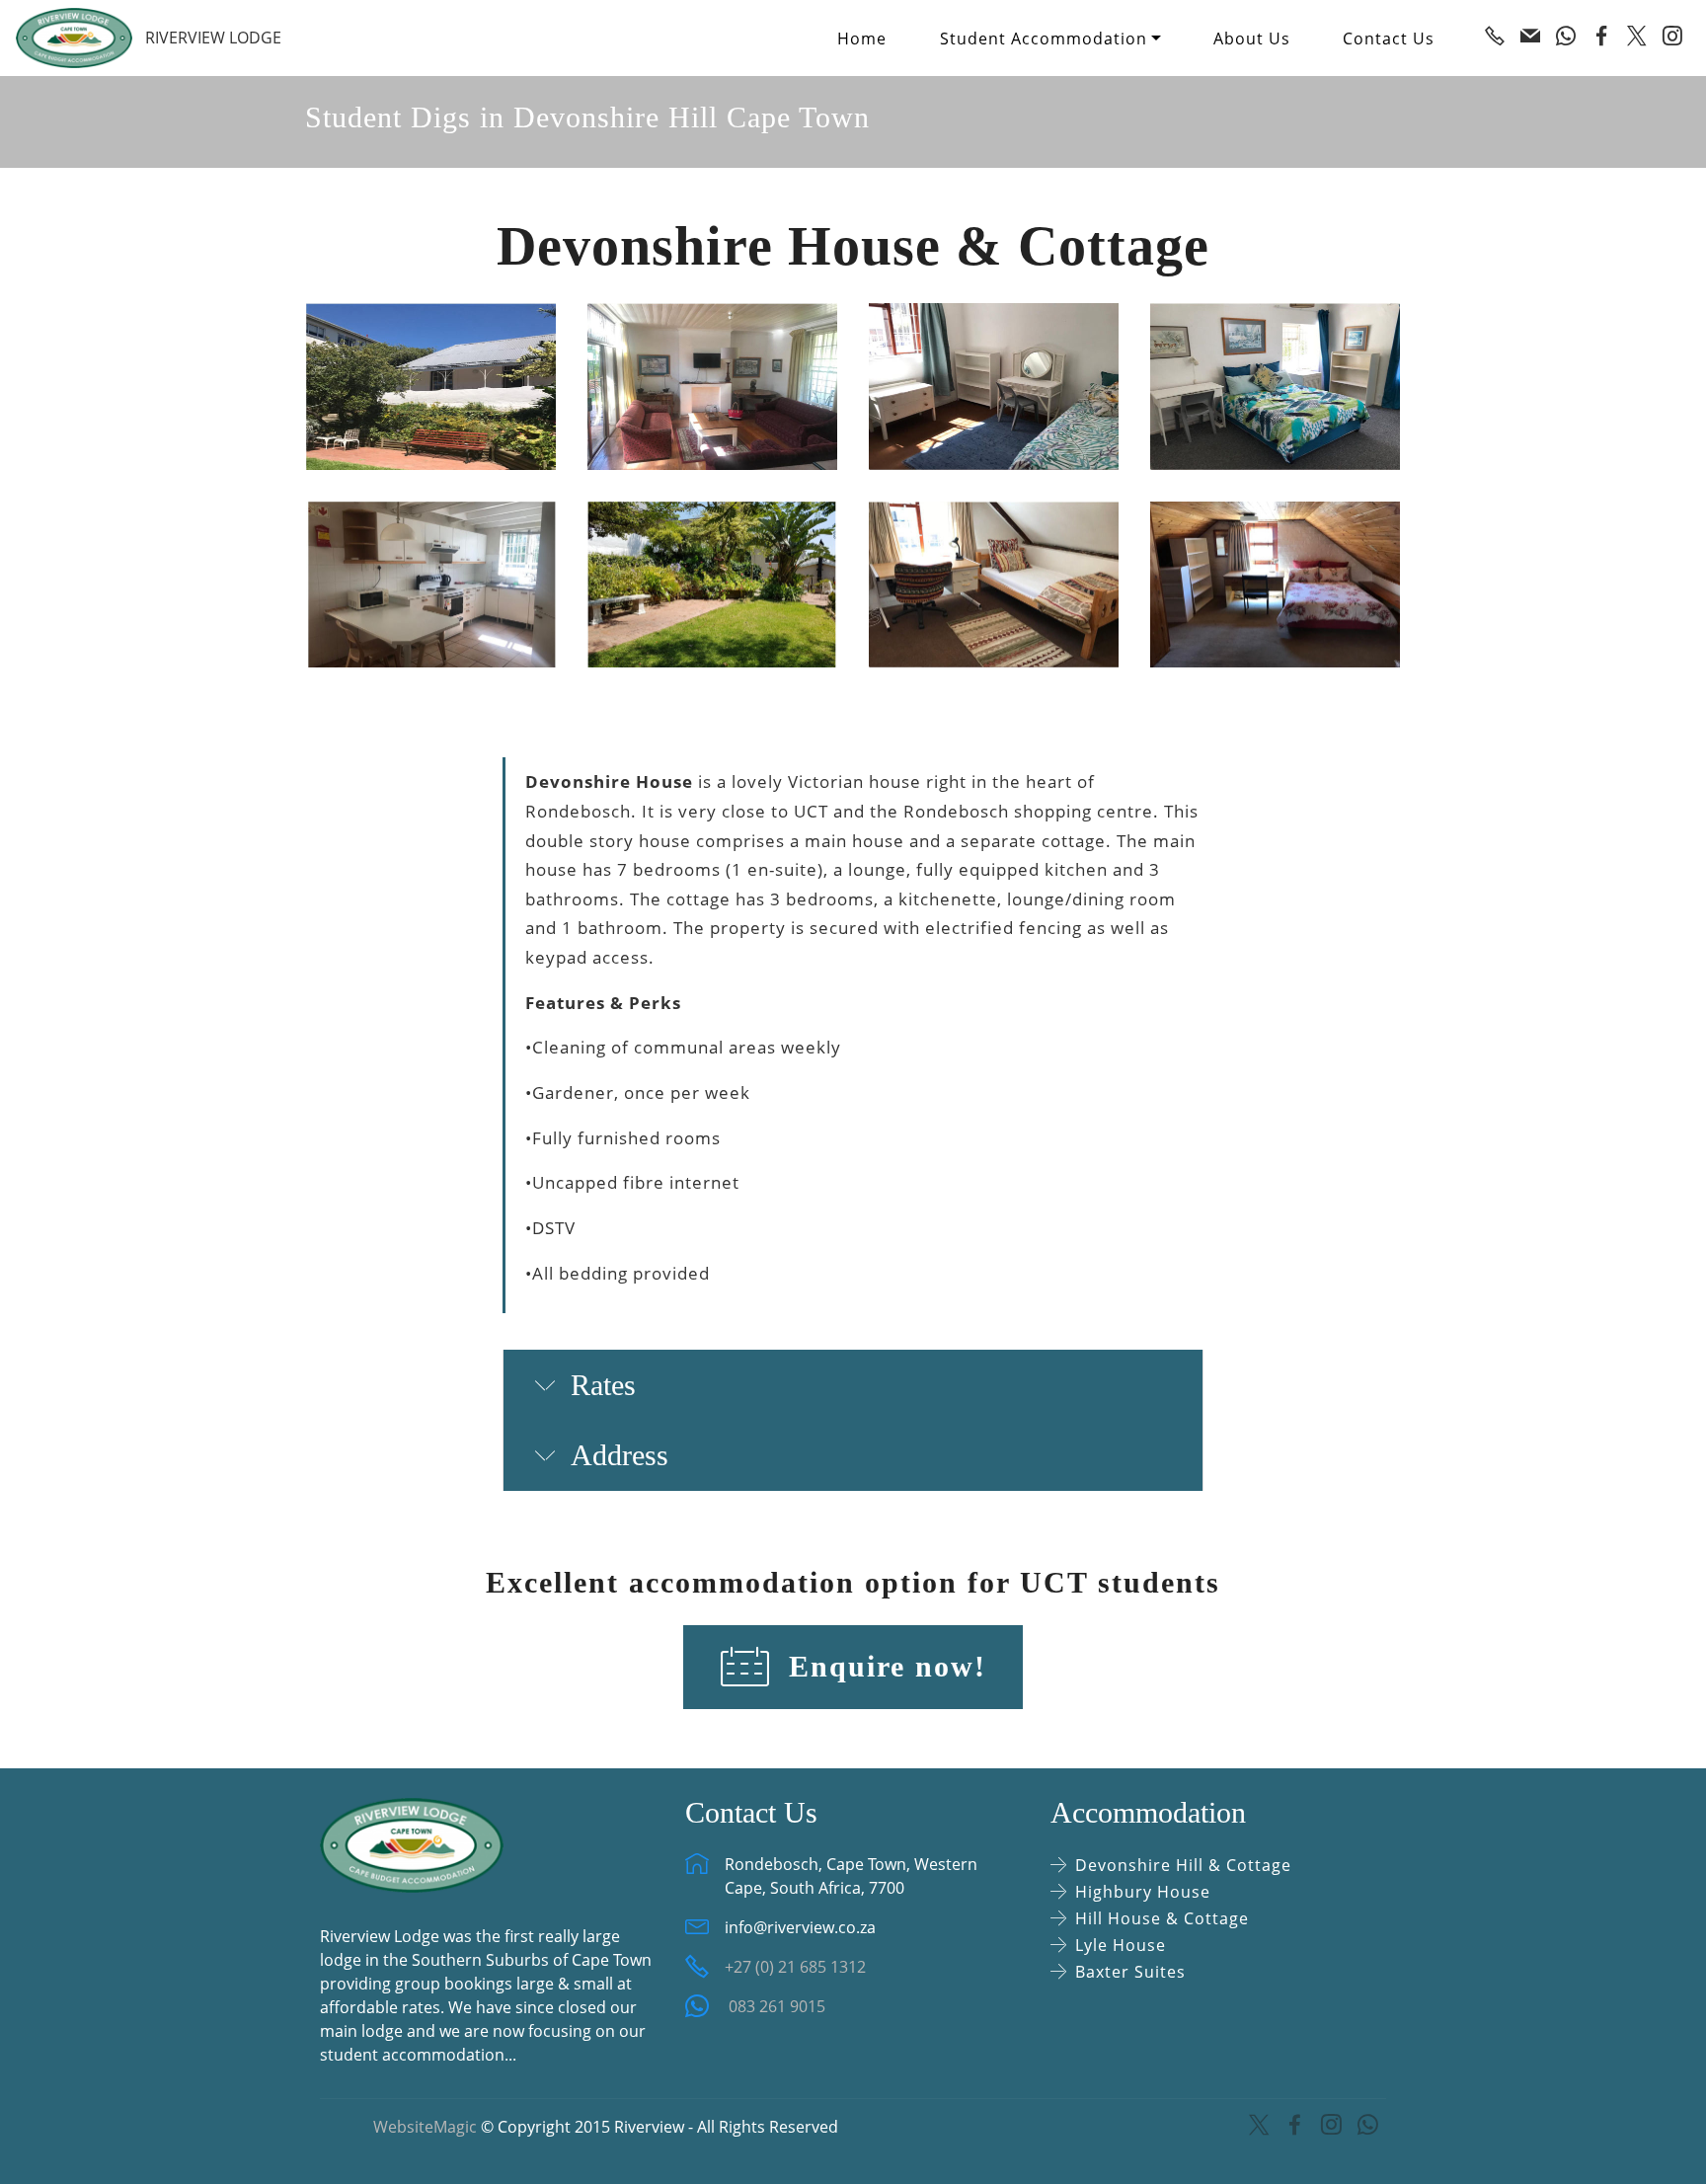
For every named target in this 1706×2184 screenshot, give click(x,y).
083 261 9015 (775, 2006)
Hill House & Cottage (1162, 1918)
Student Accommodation (1044, 39)
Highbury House (1143, 1892)
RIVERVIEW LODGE (213, 38)
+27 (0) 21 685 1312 (795, 1967)
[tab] (853, 1386)
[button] (853, 1385)
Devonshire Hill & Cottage (1183, 1865)
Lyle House (1121, 1945)
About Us (1252, 39)
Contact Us (1389, 39)
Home (862, 39)
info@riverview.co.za (800, 1927)
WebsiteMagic (425, 2127)
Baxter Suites (1130, 1972)
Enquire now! (883, 1667)
